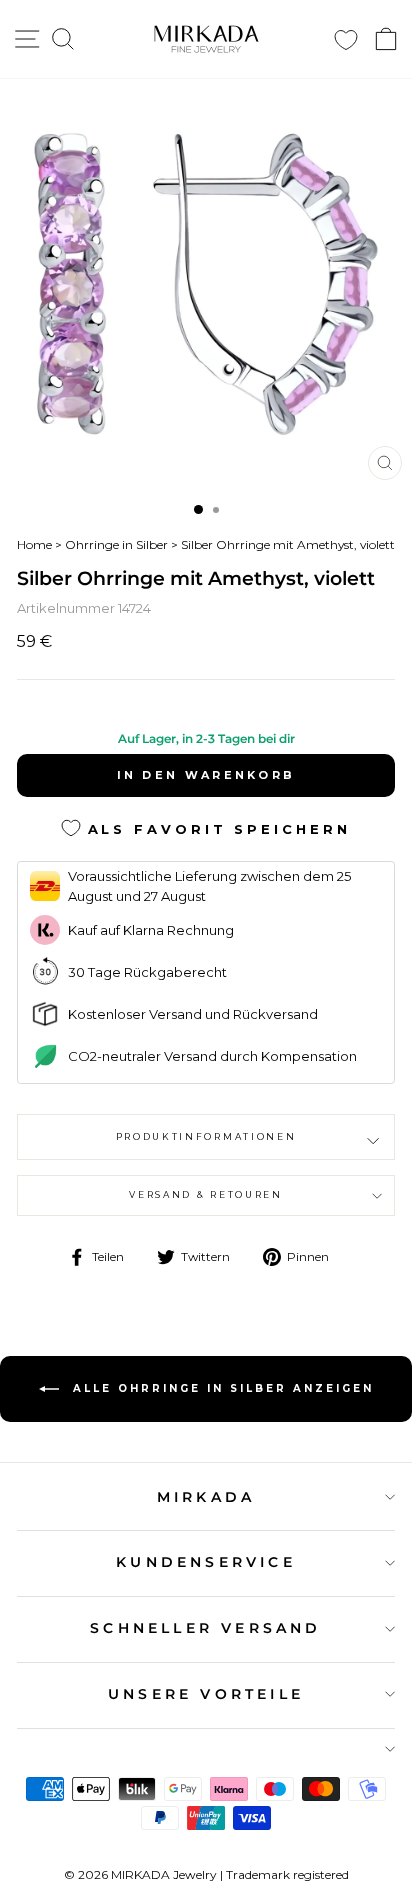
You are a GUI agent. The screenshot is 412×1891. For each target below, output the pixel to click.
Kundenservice (206, 1562)
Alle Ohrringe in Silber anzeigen (220, 1388)
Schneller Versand (205, 1628)
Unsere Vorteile (206, 1694)
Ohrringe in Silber (116, 544)
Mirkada (206, 1497)
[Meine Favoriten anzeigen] (346, 39)
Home (34, 544)
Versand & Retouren (205, 1194)
